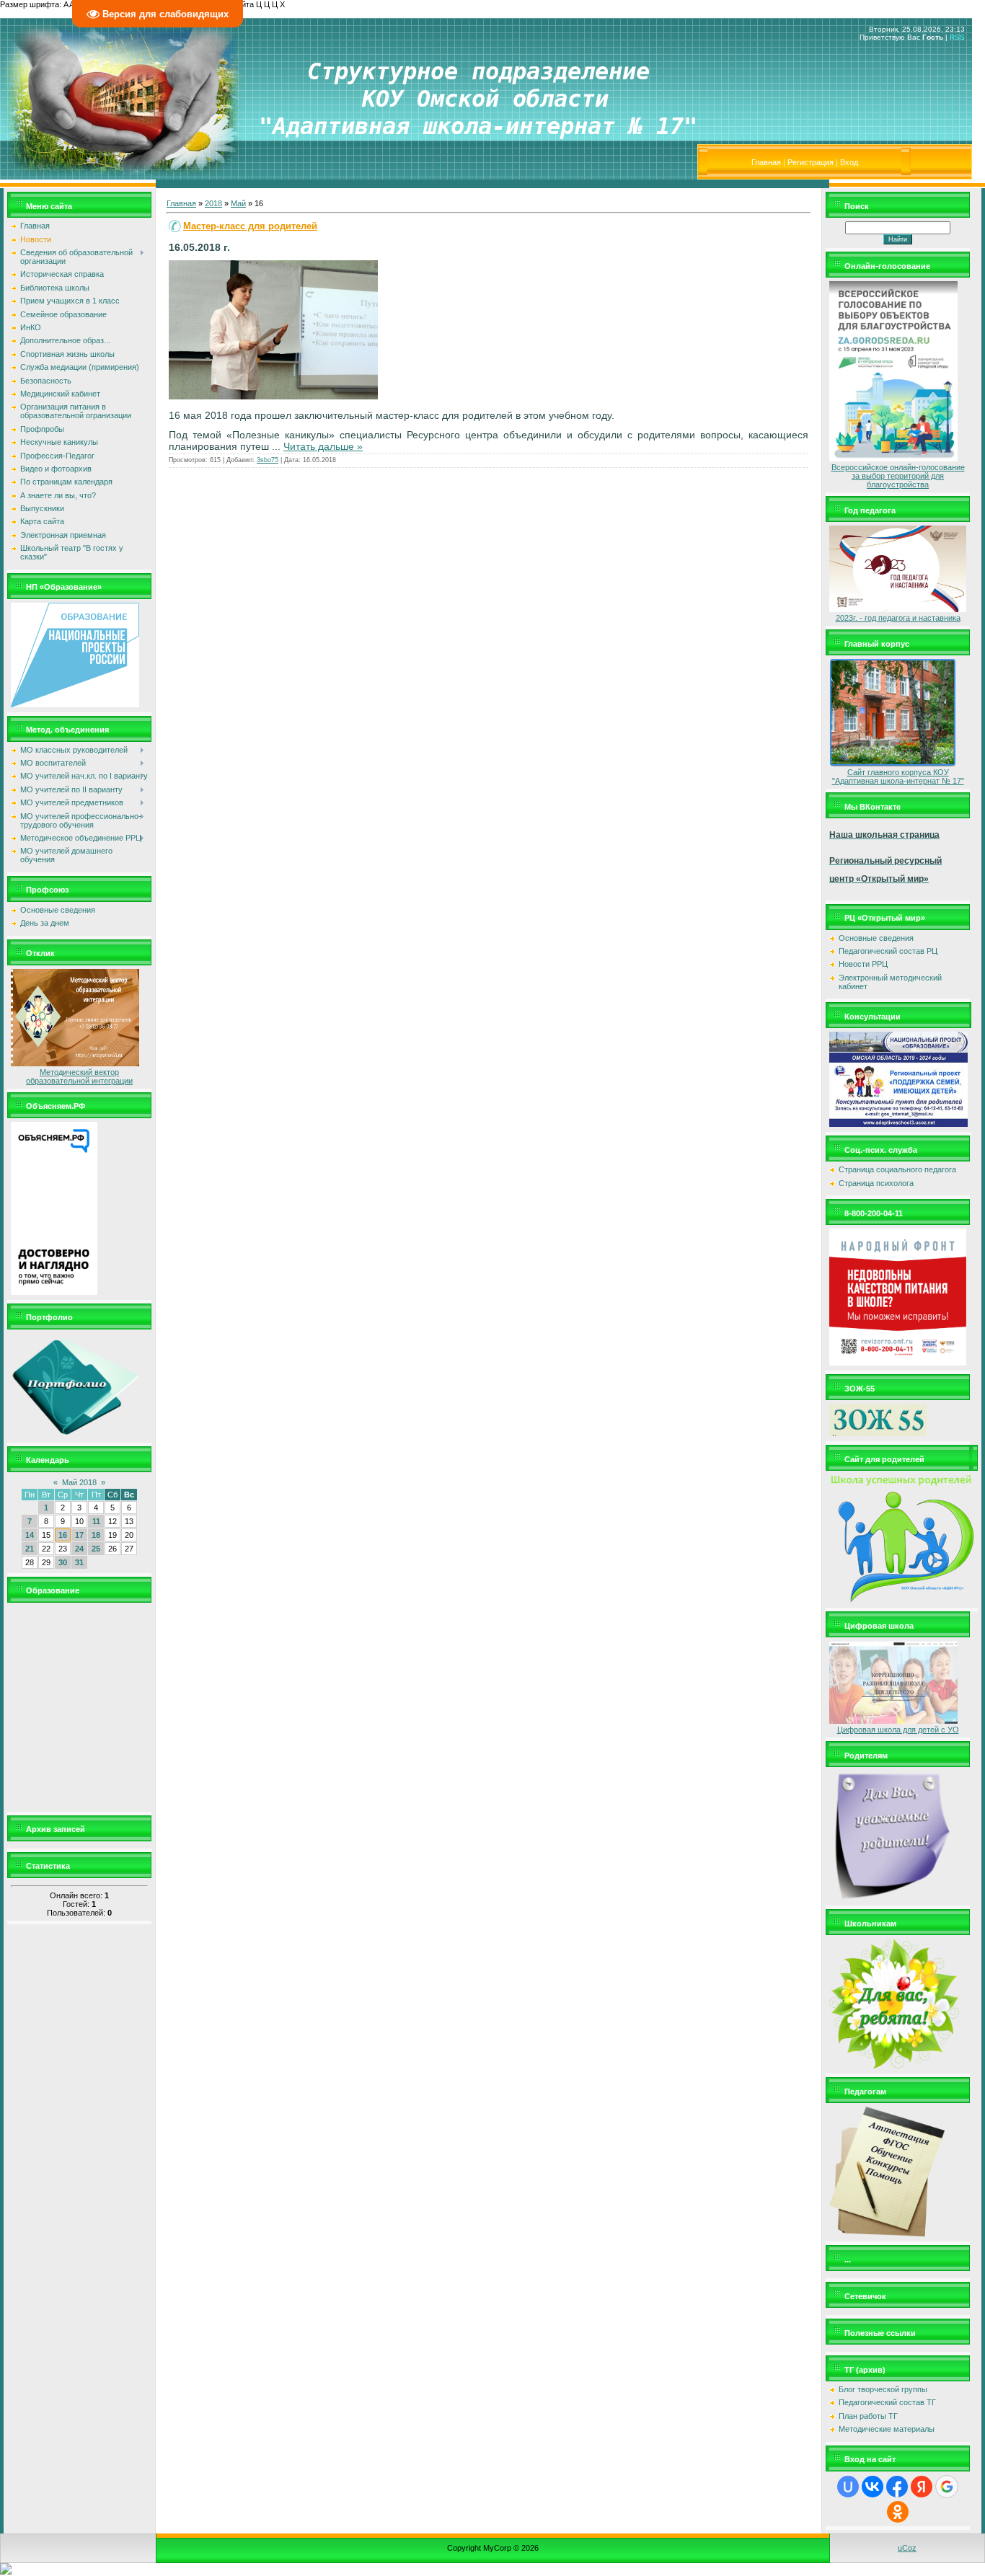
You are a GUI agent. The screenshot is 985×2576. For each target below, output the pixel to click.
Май (238, 203)
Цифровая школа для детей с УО (898, 1730)
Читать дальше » (323, 446)
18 (96, 1535)
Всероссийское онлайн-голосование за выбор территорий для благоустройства (898, 476)
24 (79, 1549)
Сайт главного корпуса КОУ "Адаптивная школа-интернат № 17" (898, 776)
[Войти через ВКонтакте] (873, 2487)
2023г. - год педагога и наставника (898, 618)
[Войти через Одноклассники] (898, 2512)
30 (63, 1562)
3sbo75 (268, 460)
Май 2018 (79, 1482)
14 (30, 1535)
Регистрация (810, 162)
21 (30, 1549)
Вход (849, 162)
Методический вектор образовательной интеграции (79, 1076)
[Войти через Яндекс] (922, 2487)
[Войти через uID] (848, 2487)
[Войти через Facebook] (897, 2487)
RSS (957, 37)
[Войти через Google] (947, 2487)
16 (63, 1535)
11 (96, 1521)
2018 (213, 203)
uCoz (907, 2548)
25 (96, 1549)
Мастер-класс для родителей (250, 226)
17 (79, 1535)
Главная (766, 162)
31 (79, 1562)
